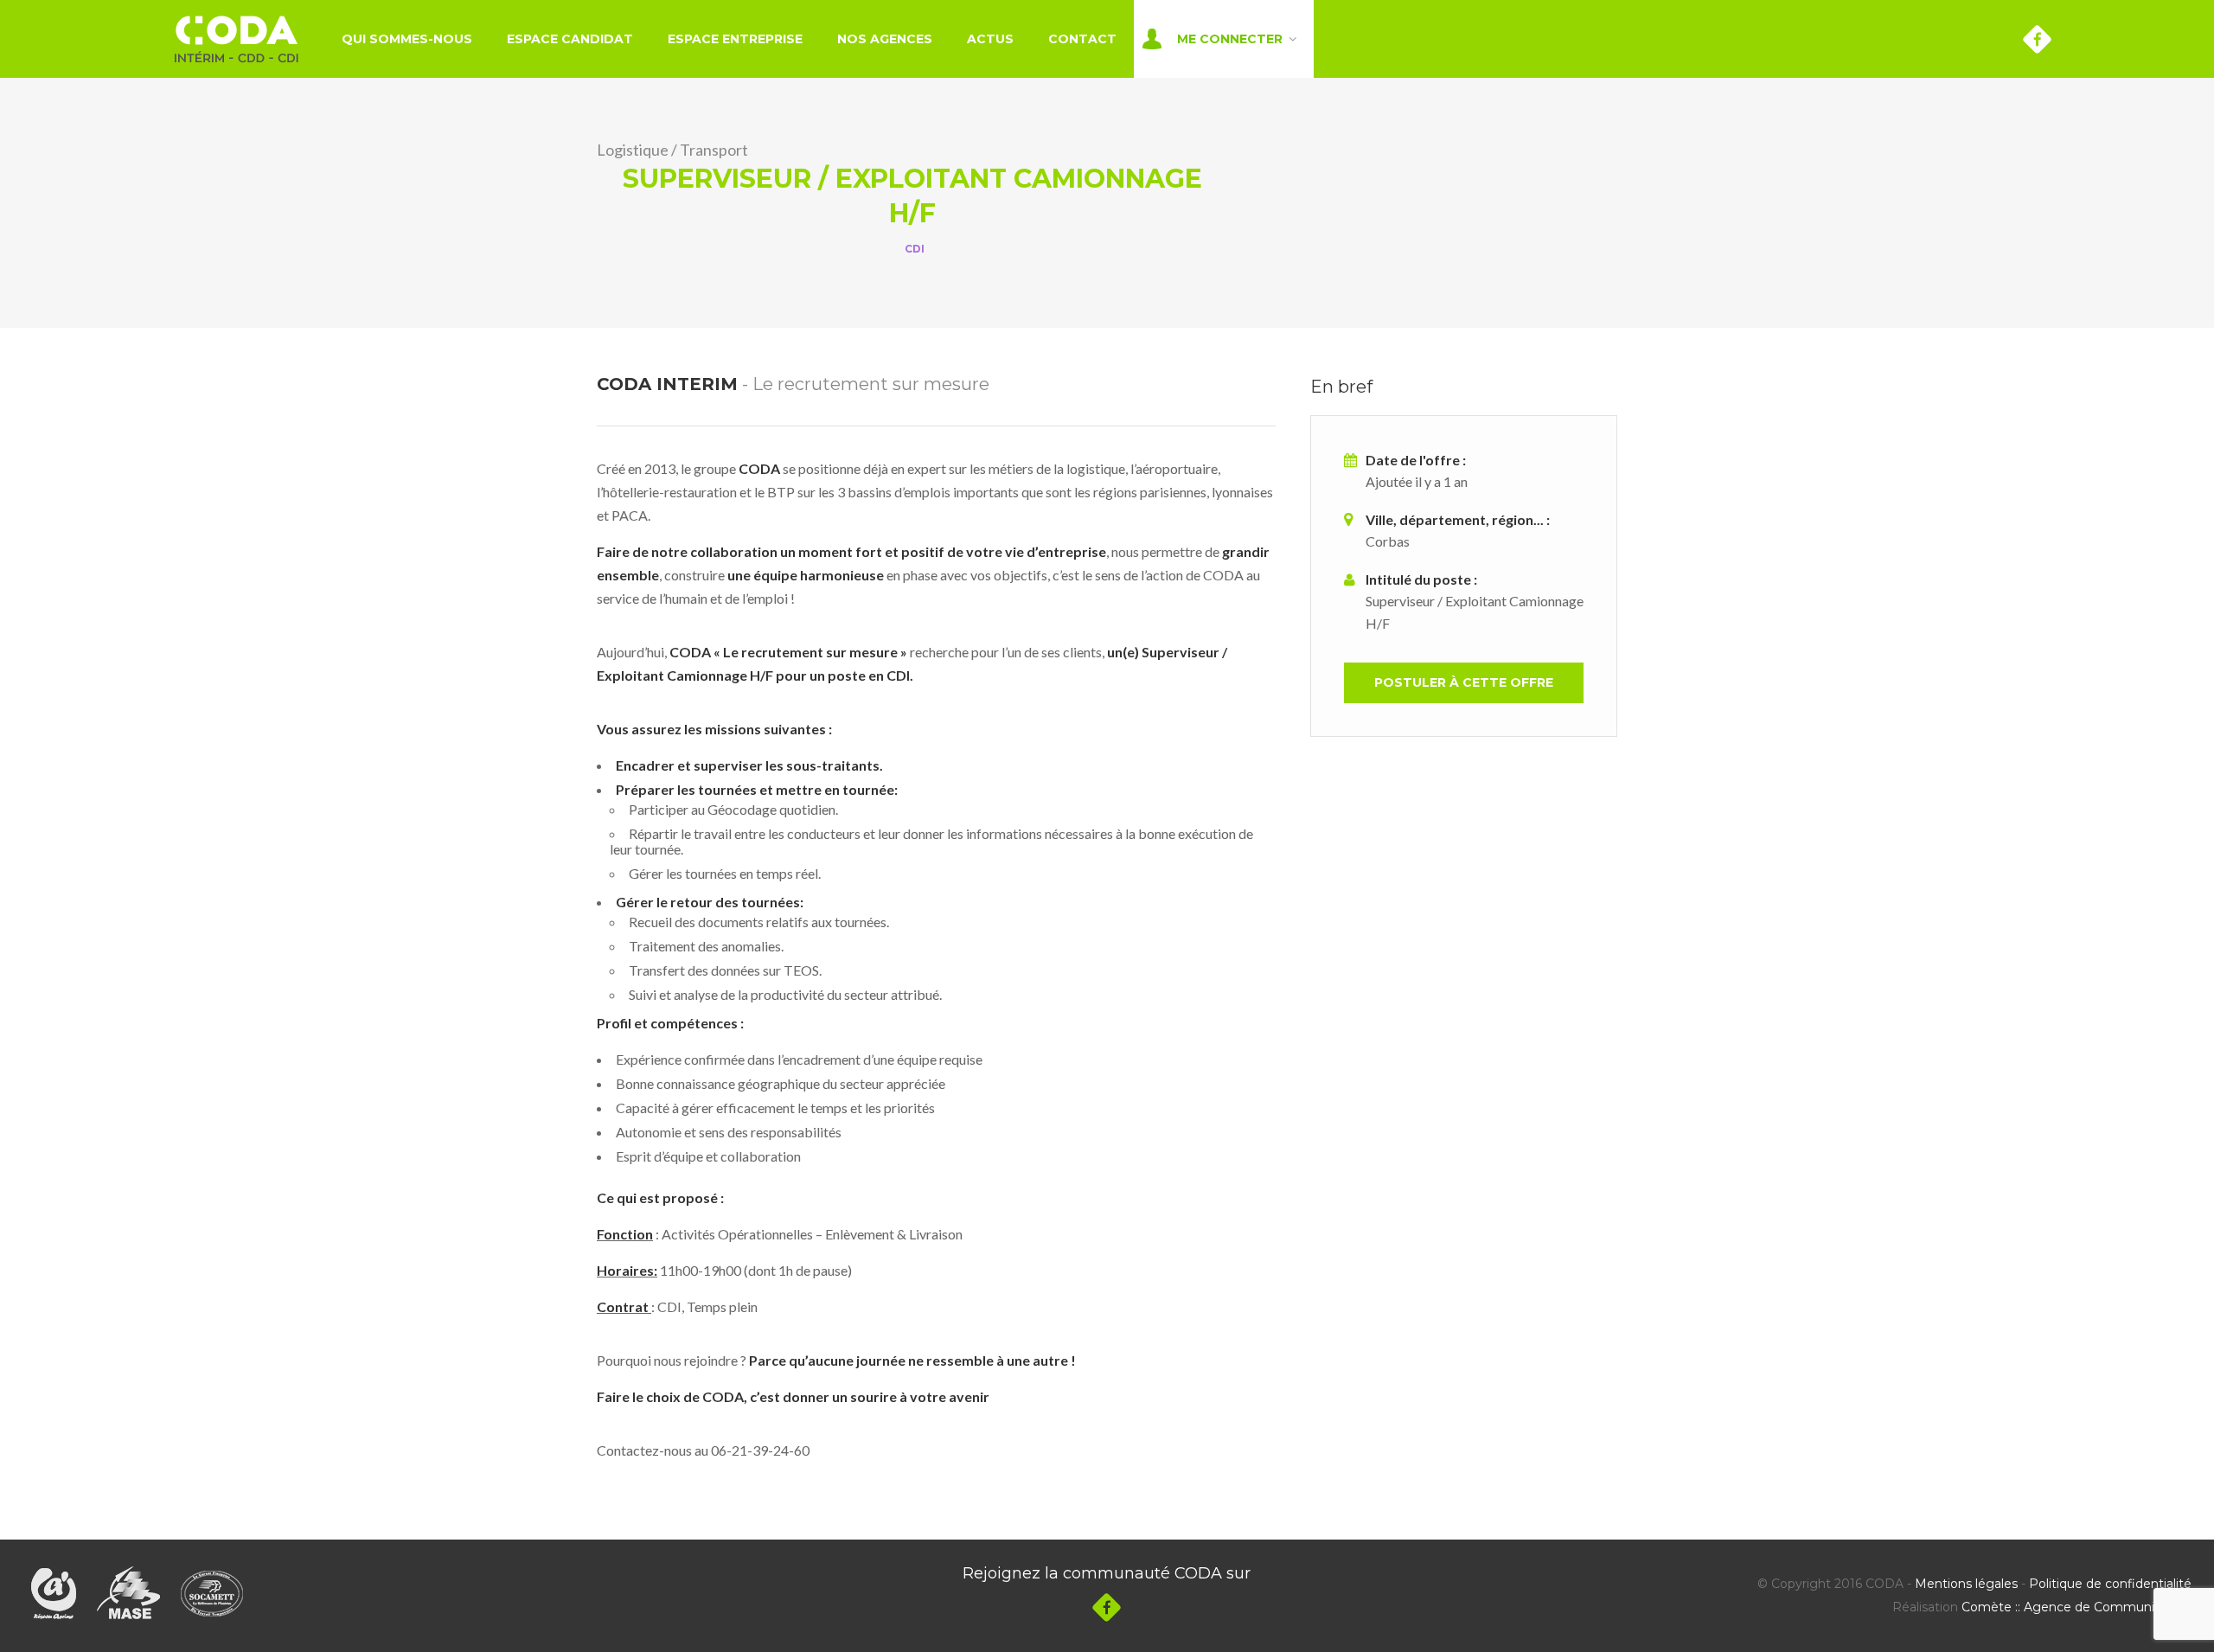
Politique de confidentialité (2110, 1584)
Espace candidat (570, 39)
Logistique (633, 150)
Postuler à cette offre (1464, 682)
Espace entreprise (735, 39)
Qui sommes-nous (407, 39)
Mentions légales (1966, 1584)
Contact (1082, 39)
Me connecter (1230, 39)
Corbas (1388, 541)
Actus (990, 39)
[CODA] (237, 39)
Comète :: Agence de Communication (2076, 1607)
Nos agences (885, 39)
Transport (714, 150)
